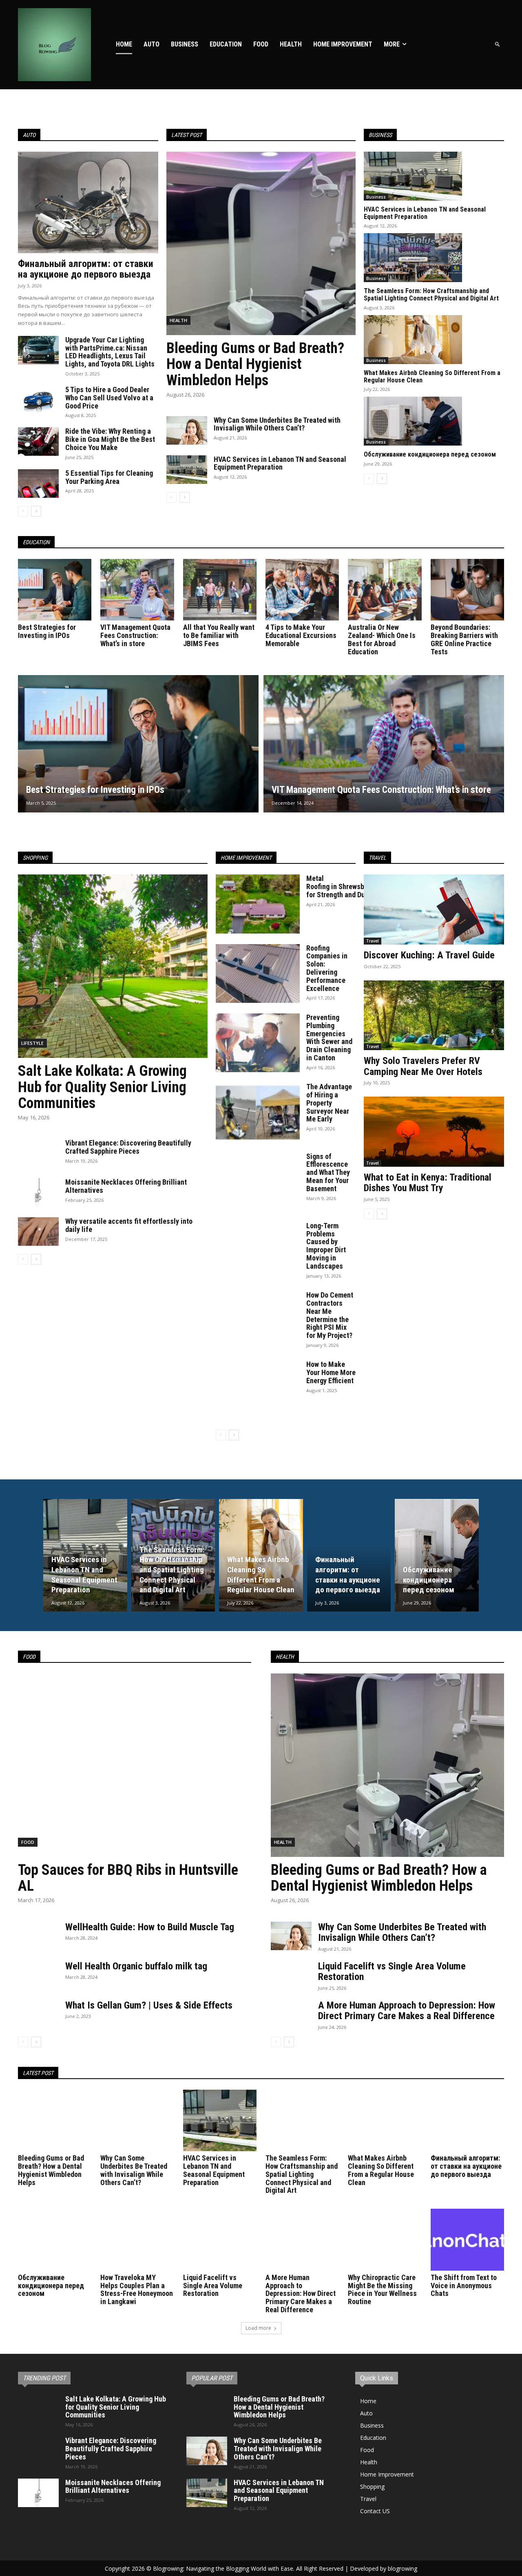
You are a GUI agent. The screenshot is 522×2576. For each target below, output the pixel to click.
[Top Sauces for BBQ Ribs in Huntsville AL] (135, 1765)
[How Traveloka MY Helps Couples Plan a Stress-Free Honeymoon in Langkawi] (137, 2239)
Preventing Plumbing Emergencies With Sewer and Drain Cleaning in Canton (329, 1037)
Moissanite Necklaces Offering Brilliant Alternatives (126, 1186)
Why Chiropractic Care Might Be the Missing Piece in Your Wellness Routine (382, 2289)
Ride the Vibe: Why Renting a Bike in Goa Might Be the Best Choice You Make (110, 439)
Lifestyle (32, 1043)
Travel (373, 941)
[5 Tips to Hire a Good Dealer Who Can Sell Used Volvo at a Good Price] (38, 400)
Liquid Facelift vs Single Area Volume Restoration (392, 1971)
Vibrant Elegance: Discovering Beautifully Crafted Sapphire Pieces (128, 1147)
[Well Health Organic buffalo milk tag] (38, 1975)
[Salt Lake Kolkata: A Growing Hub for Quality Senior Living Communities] (113, 966)
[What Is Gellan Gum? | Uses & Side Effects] (38, 2014)
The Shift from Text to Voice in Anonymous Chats (464, 2286)
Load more (258, 2328)
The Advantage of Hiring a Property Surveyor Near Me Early (329, 1103)
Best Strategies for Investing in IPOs (47, 631)
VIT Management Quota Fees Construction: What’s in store (135, 635)
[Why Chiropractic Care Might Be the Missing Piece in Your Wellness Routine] (385, 2239)
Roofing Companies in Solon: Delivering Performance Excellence (327, 968)
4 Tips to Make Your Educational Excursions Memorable (301, 635)
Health (178, 320)
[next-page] (36, 511)
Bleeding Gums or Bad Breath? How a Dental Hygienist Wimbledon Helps (255, 364)
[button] (498, 45)
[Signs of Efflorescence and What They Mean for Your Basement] (258, 1182)
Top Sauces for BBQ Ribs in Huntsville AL (128, 1878)
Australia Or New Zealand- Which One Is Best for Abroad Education (382, 639)
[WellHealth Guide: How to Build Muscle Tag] (38, 1936)
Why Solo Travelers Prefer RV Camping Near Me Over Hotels (423, 1066)
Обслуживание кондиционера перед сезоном (430, 454)
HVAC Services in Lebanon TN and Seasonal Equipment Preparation (280, 463)
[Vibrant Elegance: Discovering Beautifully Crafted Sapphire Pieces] (38, 1153)
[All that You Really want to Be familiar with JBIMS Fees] (220, 590)
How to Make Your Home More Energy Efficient (331, 1372)
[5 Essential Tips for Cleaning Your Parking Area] (38, 483)
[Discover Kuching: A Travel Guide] (434, 909)
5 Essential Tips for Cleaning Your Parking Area (109, 477)
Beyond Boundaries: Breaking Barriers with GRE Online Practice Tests (464, 639)
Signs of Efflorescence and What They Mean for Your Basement (328, 1172)
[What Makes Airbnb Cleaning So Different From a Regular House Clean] (413, 340)
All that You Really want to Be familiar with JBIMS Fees (219, 635)
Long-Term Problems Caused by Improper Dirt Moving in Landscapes (326, 1246)
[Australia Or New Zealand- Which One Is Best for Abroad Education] (385, 590)
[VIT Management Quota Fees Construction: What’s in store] (137, 590)
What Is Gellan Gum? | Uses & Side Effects (149, 2005)
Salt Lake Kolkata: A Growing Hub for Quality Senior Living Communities (102, 1087)
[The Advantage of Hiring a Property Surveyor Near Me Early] (258, 1112)
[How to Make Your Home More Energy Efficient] (258, 1390)
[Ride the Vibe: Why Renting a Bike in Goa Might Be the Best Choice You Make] (38, 441)
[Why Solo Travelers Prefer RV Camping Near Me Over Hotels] (434, 1015)
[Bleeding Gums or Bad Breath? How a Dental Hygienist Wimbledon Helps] (261, 243)
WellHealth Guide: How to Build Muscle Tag (150, 1927)
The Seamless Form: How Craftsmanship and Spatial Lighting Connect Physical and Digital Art (431, 295)
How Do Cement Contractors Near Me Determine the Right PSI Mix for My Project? (330, 1315)
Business (376, 197)
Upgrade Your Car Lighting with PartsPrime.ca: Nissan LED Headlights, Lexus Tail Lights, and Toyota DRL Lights (110, 352)
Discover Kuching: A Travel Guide (429, 955)
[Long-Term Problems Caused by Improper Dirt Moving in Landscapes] (258, 1251)
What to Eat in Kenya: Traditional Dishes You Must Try (428, 1183)
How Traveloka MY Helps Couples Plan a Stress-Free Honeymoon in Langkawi (137, 2289)
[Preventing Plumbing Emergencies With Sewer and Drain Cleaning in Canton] (258, 1043)
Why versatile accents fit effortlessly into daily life (129, 1225)
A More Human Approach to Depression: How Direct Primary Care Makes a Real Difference (407, 2011)
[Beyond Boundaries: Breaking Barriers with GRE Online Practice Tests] (467, 590)
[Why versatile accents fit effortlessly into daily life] (38, 1232)
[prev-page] (23, 511)
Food (28, 1842)
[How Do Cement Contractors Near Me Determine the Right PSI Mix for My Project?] (258, 1320)
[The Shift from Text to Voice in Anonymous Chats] (467, 2239)
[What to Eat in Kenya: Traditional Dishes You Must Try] (434, 1132)
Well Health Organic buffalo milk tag (136, 1966)
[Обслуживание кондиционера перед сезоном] (413, 421)
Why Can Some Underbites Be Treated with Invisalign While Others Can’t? (277, 424)
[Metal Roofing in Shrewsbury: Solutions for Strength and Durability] (258, 904)
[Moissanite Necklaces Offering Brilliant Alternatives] (38, 1192)
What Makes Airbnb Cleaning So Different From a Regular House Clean (432, 376)
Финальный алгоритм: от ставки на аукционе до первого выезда (86, 269)
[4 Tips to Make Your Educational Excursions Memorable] (302, 590)
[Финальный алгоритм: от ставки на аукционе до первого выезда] (88, 202)
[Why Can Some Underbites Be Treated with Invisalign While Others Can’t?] (187, 430)
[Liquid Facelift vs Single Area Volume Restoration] (291, 1975)
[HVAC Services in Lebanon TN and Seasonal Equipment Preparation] (187, 470)
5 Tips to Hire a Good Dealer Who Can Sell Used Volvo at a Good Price (109, 398)
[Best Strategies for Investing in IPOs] (55, 590)
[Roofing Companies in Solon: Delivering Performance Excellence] (258, 973)
